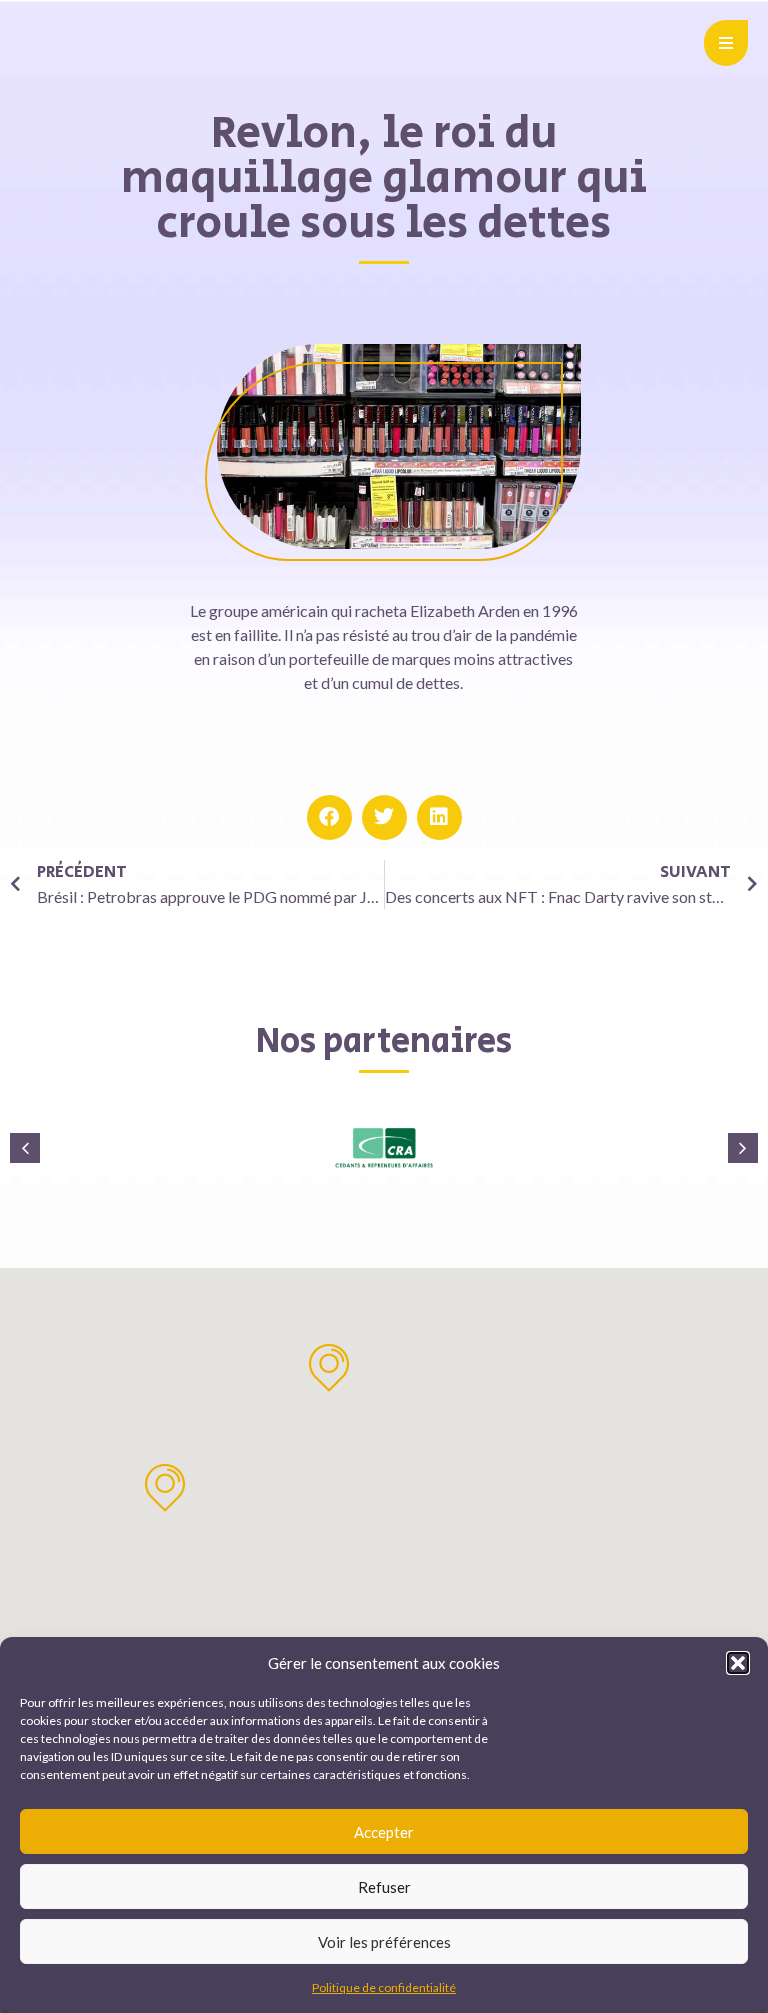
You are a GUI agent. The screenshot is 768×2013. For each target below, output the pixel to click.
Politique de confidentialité (384, 1987)
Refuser (384, 1887)
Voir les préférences (384, 1942)
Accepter (384, 1832)
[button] (738, 1663)
